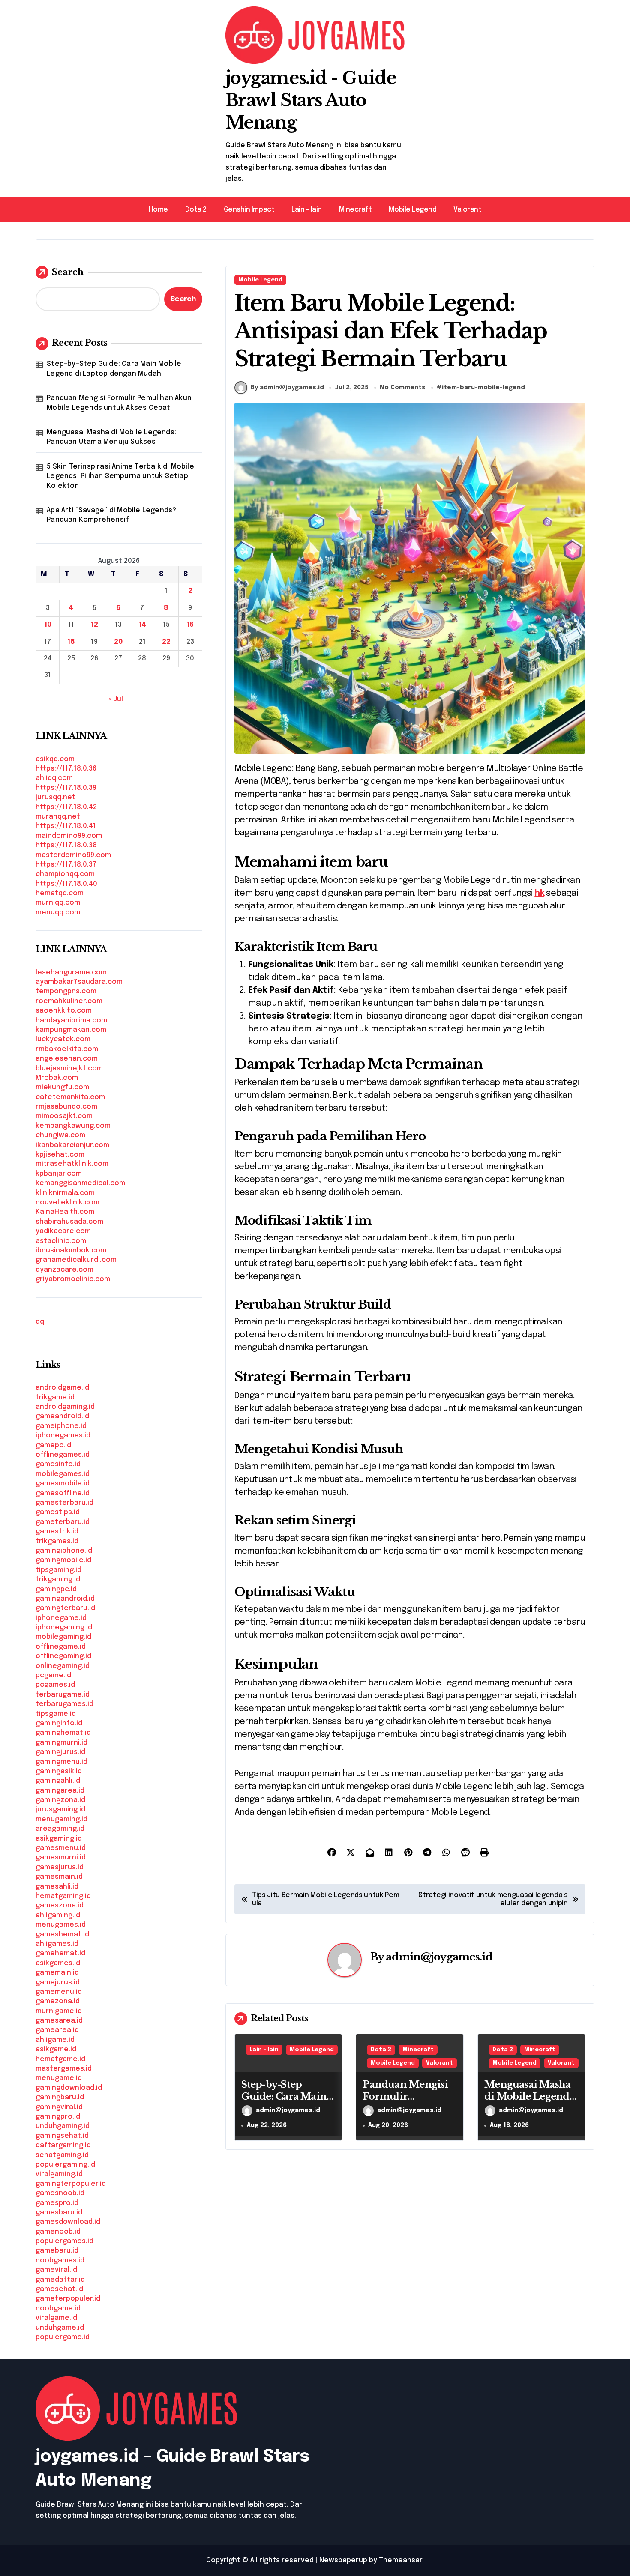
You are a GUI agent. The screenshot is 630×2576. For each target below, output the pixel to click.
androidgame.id (62, 1388)
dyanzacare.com (64, 1270)
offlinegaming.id (63, 1656)
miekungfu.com (62, 1087)
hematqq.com (60, 893)
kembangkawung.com (73, 1126)
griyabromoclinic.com (73, 1279)
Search (68, 272)
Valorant (467, 210)
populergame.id (63, 2337)
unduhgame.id (60, 2328)
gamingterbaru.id (65, 1608)
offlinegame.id (61, 1647)
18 (71, 642)
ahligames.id (57, 1944)
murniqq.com (58, 903)
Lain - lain (264, 2050)
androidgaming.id (65, 1407)
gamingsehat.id (62, 2136)
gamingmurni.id (61, 1743)
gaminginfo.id (59, 1723)
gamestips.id (58, 1512)
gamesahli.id (57, 1887)
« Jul (116, 699)
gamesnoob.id (60, 2193)
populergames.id (64, 2241)
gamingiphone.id (64, 1551)
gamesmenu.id (61, 1848)
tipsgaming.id (58, 1570)
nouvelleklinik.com (67, 1203)
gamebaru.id (57, 2251)
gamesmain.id (59, 1877)
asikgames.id (58, 1963)
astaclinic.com (61, 1241)
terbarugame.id (63, 1695)
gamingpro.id (58, 2117)
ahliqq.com (54, 778)
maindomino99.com (69, 836)
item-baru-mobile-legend (483, 388)
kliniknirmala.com (65, 1193)
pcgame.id (53, 1675)
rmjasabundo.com (66, 1107)
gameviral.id (56, 2270)
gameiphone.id (61, 1426)
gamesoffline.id (63, 1493)
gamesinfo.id (58, 1464)
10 (48, 625)
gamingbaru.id (60, 2097)
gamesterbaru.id (64, 1503)
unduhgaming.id (63, 2126)
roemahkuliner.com (69, 1001)
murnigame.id (59, 2011)
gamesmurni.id (61, 1857)
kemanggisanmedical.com (80, 1183)
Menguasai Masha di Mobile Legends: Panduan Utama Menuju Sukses (111, 437)
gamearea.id (57, 2030)
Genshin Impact (249, 210)
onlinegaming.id (63, 1666)
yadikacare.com (63, 1231)
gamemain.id (57, 1973)
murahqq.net (58, 817)
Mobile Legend (412, 210)
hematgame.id (60, 2059)
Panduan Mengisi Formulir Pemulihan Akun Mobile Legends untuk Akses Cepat (119, 403)
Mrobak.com (57, 1078)
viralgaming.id (59, 2174)
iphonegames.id (63, 1436)
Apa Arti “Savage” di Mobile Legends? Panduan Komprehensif (111, 515)
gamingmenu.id (61, 1762)
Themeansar (400, 2560)
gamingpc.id (56, 1589)
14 (142, 625)
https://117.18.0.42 (66, 807)
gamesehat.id (59, 2289)
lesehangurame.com (71, 973)
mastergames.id (64, 2069)
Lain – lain (307, 210)
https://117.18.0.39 (66, 788)
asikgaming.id (59, 1839)
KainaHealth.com (65, 1212)
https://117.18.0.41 (66, 826)
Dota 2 (196, 210)
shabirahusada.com (69, 1222)
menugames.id (61, 1925)
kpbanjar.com (59, 1174)
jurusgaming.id (60, 1809)
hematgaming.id (63, 1896)
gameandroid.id (62, 1416)
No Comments (403, 388)
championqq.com (65, 874)
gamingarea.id (60, 1791)
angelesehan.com (67, 1059)
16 (190, 625)
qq (40, 1322)
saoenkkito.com (64, 1011)
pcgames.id (55, 1685)
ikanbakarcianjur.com (72, 1145)
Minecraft (355, 210)
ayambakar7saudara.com (79, 982)
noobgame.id (58, 2309)
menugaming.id (61, 1819)
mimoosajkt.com (64, 1116)
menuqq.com (58, 913)
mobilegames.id (63, 1474)
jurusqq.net (55, 797)
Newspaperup (343, 2560)
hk (539, 893)
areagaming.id (60, 1829)
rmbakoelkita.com (67, 1049)
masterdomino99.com (73, 855)
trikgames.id (57, 1541)
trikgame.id (55, 1397)
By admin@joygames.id (287, 388)
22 (166, 642)
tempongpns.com (66, 991)
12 (94, 625)
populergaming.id (65, 2165)
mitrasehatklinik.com (72, 1164)
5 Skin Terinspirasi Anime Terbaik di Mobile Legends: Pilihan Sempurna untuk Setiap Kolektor (120, 476)
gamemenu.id (59, 1992)
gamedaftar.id (60, 2280)
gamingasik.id (59, 1771)
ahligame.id (55, 2040)
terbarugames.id (64, 1704)
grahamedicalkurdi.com (76, 1260)
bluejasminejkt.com (69, 1068)
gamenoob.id (58, 2232)
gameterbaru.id (63, 1522)
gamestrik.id (57, 1532)
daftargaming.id (63, 2145)
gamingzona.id (60, 1800)
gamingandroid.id (65, 1599)
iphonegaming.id (64, 1627)
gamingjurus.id (60, 1752)
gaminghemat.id (63, 1733)
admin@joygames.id (439, 1957)
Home (158, 210)
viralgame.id (56, 2318)
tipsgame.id (56, 1714)
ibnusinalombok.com (71, 1251)
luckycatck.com (63, 1039)
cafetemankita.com (70, 1097)
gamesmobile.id (63, 1484)
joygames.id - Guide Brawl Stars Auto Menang (311, 100)
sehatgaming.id (62, 2155)
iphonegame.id (61, 1618)
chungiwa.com (60, 1135)
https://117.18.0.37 (66, 865)
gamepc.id (53, 1445)
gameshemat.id (62, 1935)
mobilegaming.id (63, 1637)
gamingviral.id (59, 2107)
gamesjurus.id (60, 1867)
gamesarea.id (59, 2021)
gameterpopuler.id (68, 2299)
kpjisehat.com (60, 1155)
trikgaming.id (58, 1579)
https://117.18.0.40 (66, 884)
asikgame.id (56, 2049)
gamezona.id (58, 2001)
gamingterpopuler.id (71, 2184)
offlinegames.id (63, 1455)
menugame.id (59, 2078)
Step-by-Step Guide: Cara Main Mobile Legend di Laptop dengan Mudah (114, 369)
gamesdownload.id (68, 2222)
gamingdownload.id (69, 2088)
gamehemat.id (60, 1953)
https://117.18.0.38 (66, 845)
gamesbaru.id (59, 2213)
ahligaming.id (58, 1915)
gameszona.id (60, 1905)
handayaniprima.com (71, 1021)
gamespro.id (57, 2203)
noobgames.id (60, 2261)
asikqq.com (55, 759)
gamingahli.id (58, 1781)
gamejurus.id (58, 1983)
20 (118, 642)
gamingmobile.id (63, 1560)
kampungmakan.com (71, 1030)
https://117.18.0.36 (66, 769)
